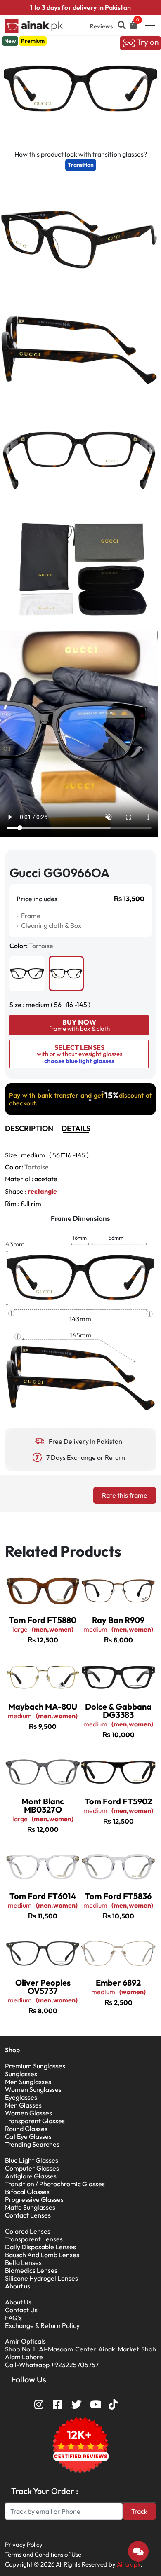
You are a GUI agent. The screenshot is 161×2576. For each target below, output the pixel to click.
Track (139, 2511)
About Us (18, 2302)
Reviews (101, 26)
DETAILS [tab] (76, 1128)
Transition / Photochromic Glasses (55, 2184)
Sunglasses (21, 2074)
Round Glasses (26, 2129)
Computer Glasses (32, 2168)
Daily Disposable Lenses (40, 2247)
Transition (81, 165)
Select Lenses (79, 1054)
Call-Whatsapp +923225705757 (52, 2365)
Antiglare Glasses (31, 2176)
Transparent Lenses (34, 2239)
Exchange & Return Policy (42, 2325)
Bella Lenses (23, 2262)
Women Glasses (28, 2113)
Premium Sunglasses (35, 2066)
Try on (147, 42)
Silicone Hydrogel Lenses (41, 2278)
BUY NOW (79, 1025)
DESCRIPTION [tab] (29, 1128)
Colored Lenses (28, 2231)
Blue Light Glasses (32, 2160)
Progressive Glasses (34, 2199)
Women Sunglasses (33, 2089)
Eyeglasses (21, 2097)
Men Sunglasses (28, 2082)
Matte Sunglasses (30, 2207)
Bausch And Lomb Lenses (42, 2255)
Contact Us (21, 2310)
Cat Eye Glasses (28, 2136)
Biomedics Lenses (31, 2270)
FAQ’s (13, 2318)
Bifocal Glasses (27, 2192)
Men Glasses (23, 2105)
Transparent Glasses (35, 2121)
